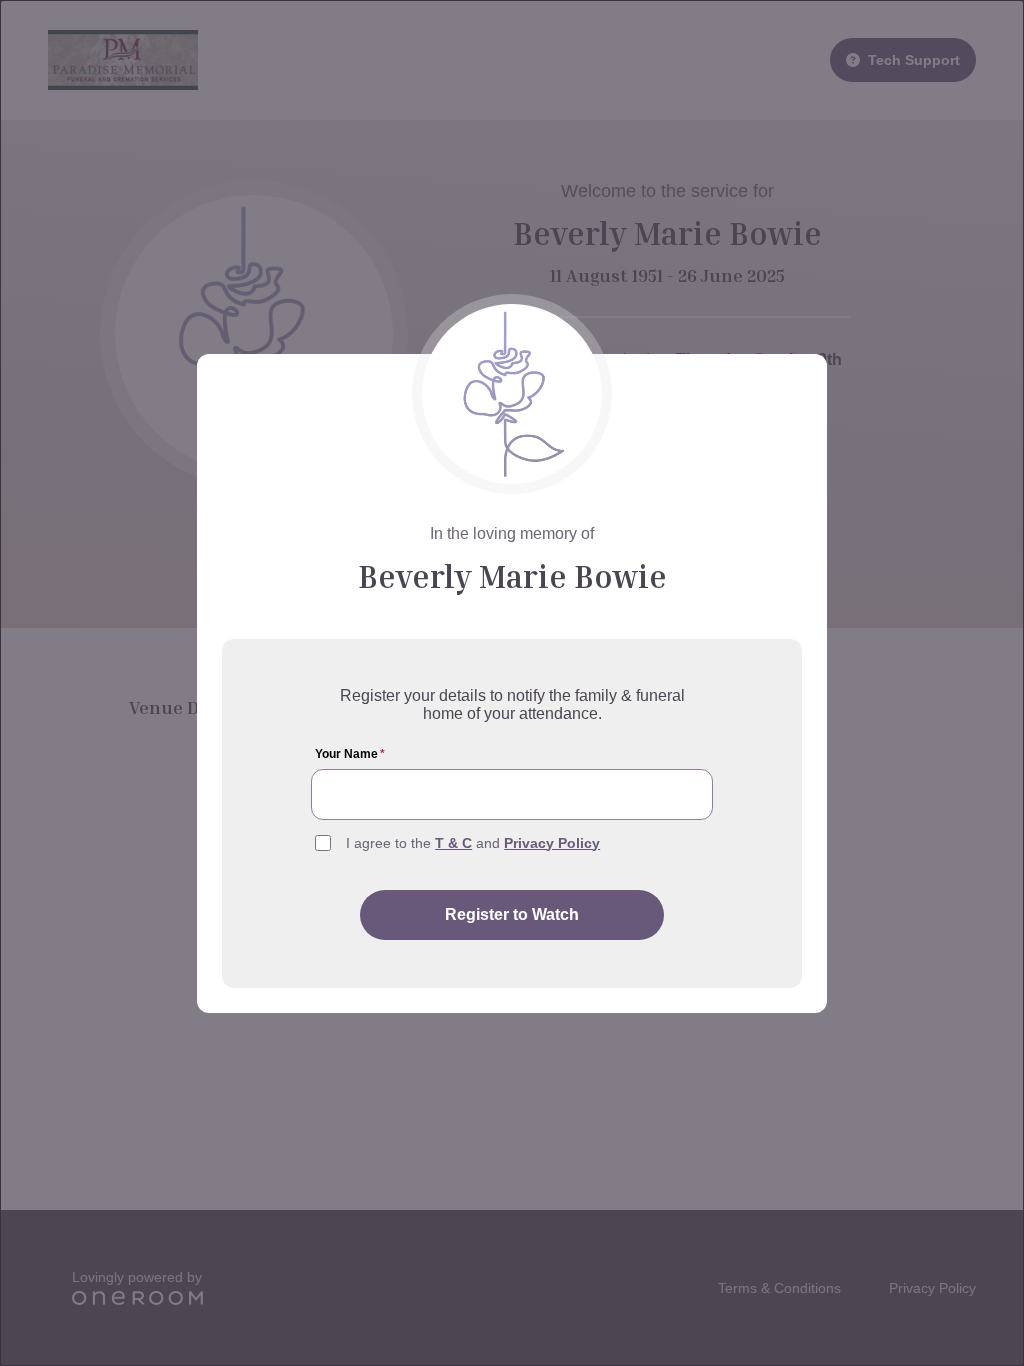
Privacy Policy (552, 843)
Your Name (350, 754)
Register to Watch (512, 914)
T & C (453, 843)
